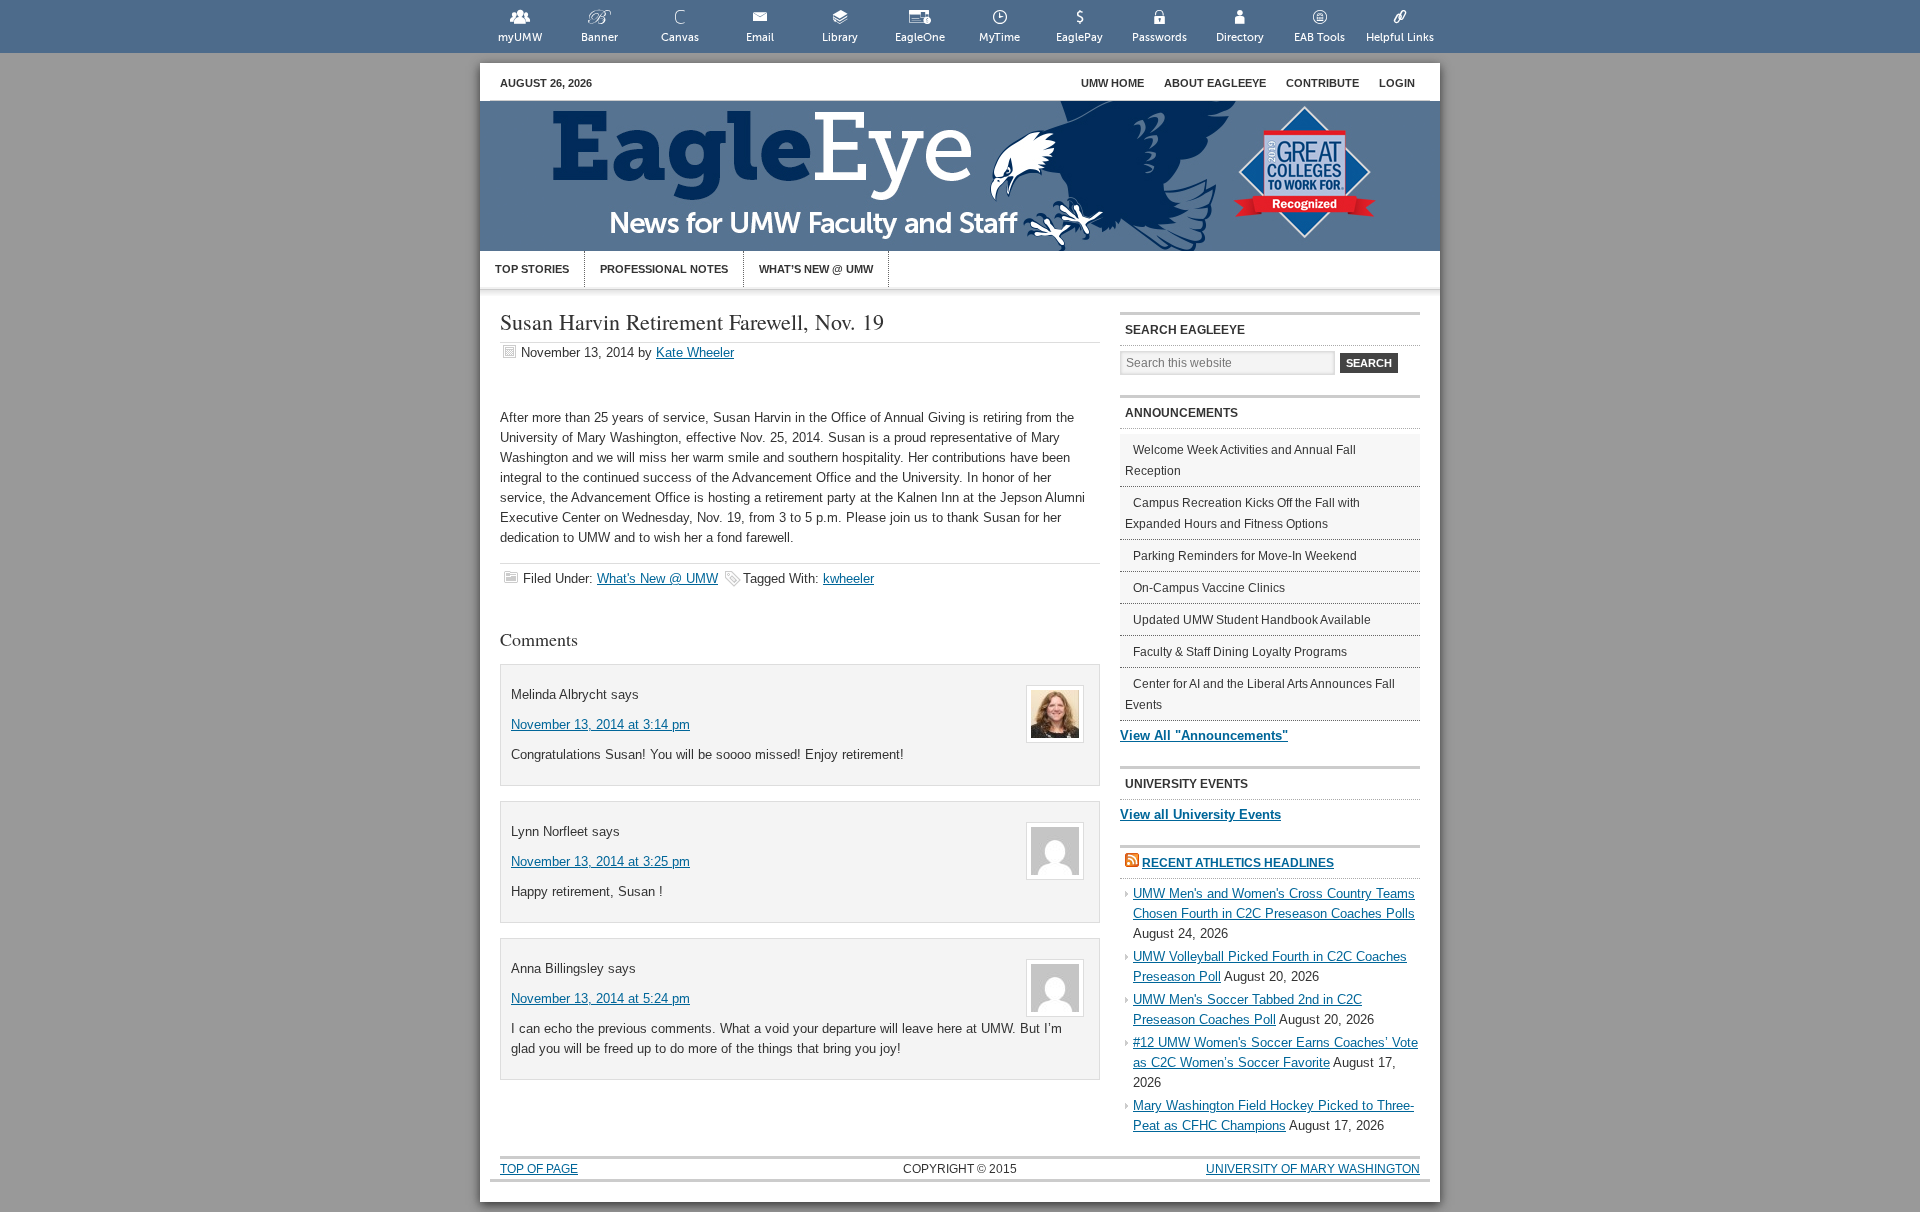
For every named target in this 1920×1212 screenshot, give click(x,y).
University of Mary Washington (1313, 1169)
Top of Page (539, 1169)
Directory (1240, 37)
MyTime (999, 37)
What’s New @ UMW (816, 269)
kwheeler (848, 578)
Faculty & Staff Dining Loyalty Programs (1240, 652)
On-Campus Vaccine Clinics (1209, 588)
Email (760, 37)
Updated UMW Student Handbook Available (1252, 620)
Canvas (680, 37)
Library (840, 37)
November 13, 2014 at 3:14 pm (600, 724)
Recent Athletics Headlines (1238, 863)
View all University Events (1200, 814)
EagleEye (980, 186)
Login (1397, 83)
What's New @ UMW (657, 578)
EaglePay (1079, 37)
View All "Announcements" (1204, 735)
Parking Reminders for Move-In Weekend (1245, 556)
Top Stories (532, 269)
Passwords (1159, 37)
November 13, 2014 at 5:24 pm (600, 998)
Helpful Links (1400, 37)
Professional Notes (664, 269)
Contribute (1322, 83)
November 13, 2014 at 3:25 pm (600, 861)
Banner (599, 37)
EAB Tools (1319, 37)
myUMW (520, 37)
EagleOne (920, 37)
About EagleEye (1215, 83)
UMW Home (1112, 83)
